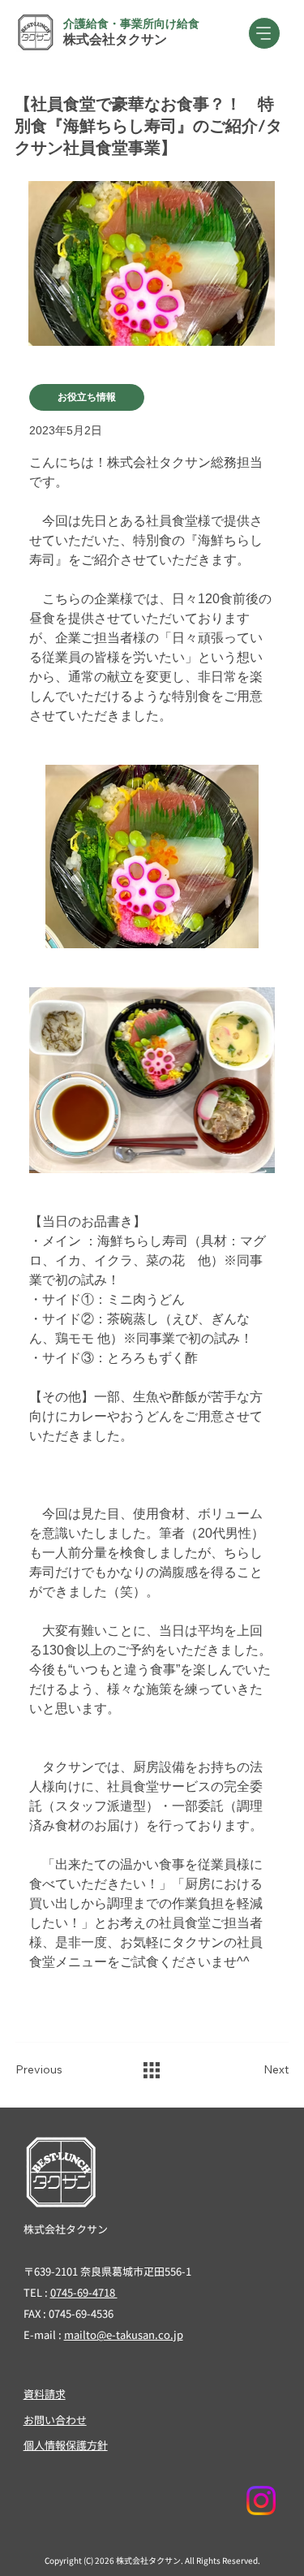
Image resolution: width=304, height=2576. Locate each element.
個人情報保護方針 (66, 2445)
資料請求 (45, 2394)
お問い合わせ (55, 2420)
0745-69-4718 (84, 2292)
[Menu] (264, 33)
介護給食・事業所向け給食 (131, 24)
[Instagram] (261, 2500)
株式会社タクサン (115, 39)
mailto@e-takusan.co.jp (124, 2334)
